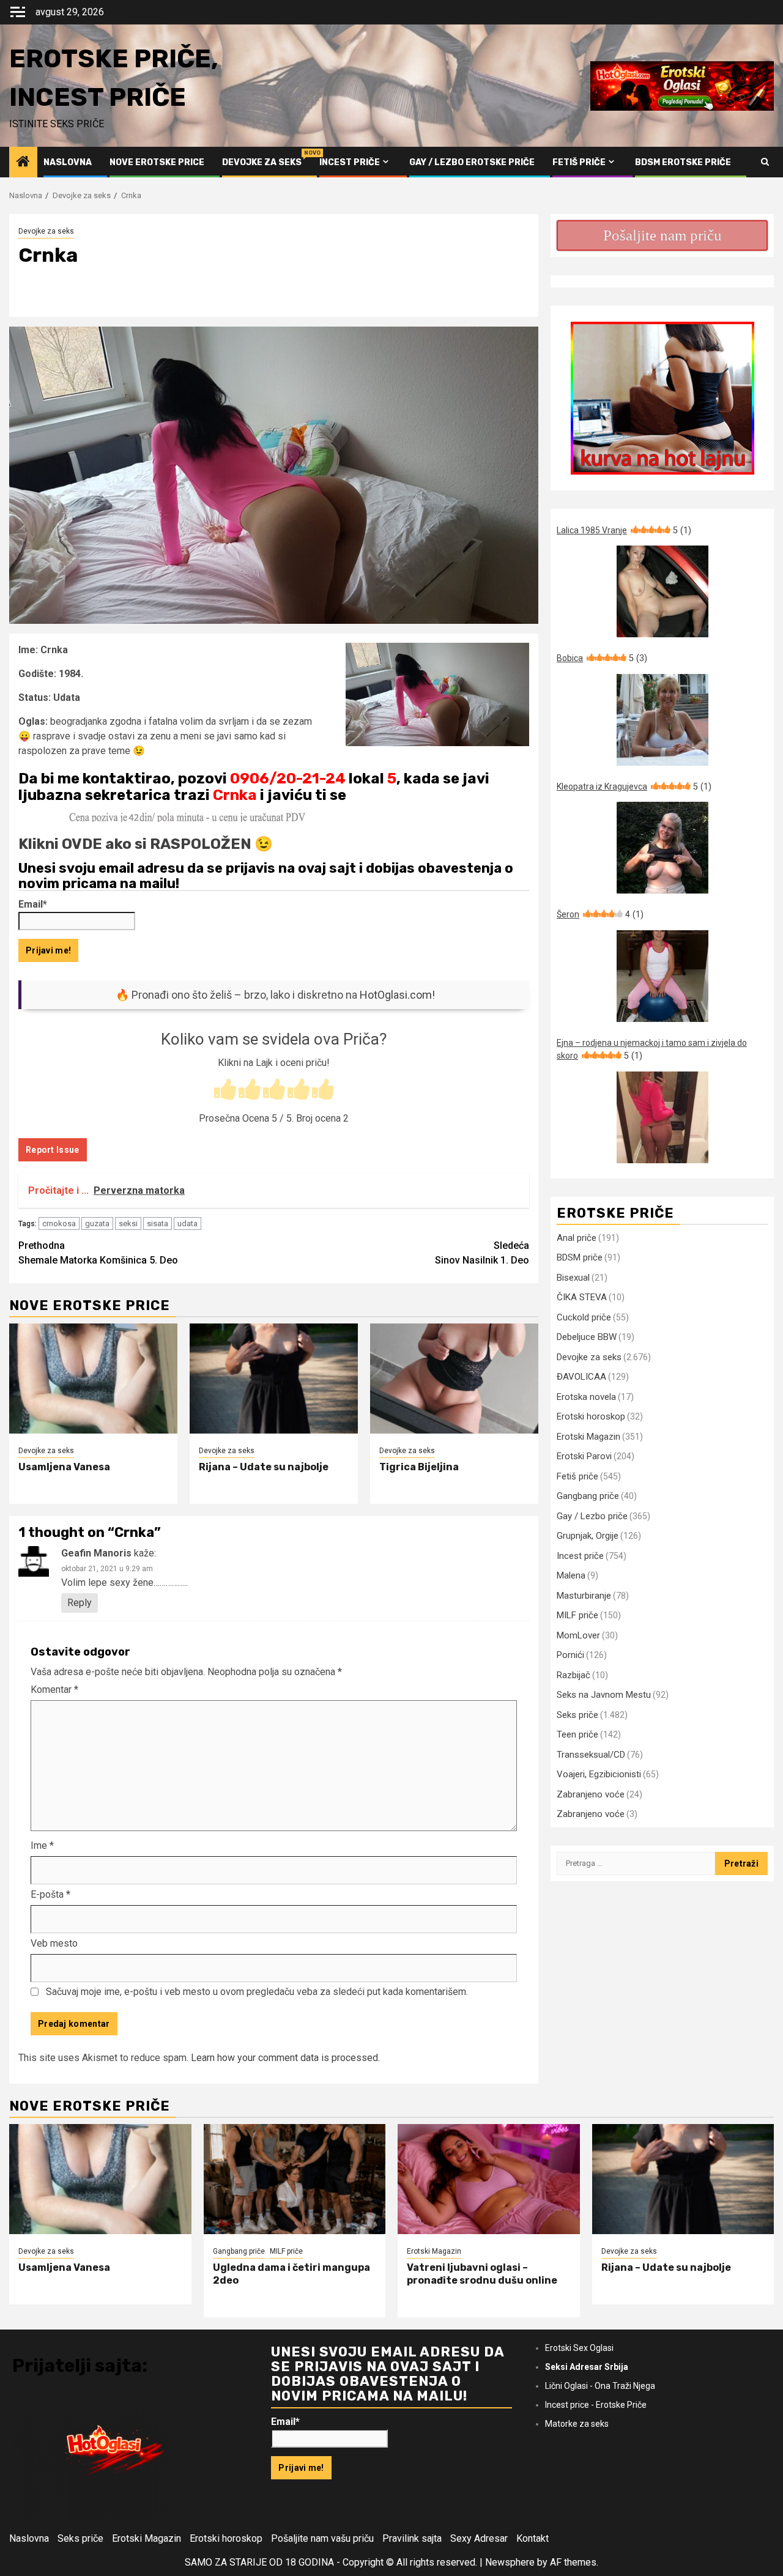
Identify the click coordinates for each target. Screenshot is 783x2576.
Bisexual (573, 1278)
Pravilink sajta (412, 2538)
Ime (42, 1845)
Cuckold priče (584, 1317)
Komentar (54, 1690)
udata (187, 1223)
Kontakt (533, 2538)
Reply (80, 1603)
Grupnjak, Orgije (588, 1536)
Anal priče (577, 1238)
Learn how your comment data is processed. (285, 2058)
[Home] (23, 163)
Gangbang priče (588, 1496)
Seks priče (577, 1715)
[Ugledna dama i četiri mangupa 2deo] (295, 2179)
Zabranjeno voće (591, 1794)
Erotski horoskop (591, 1416)
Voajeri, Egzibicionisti (599, 1774)
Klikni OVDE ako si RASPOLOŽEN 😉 (146, 844)
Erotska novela (586, 1397)
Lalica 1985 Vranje (624, 530)
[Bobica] (662, 720)
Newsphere (510, 2562)
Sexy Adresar (479, 2538)
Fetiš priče (579, 162)
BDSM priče (580, 1257)
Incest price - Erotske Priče (596, 2405)
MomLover (578, 1635)
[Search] (765, 162)
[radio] (225, 1090)
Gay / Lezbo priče (592, 1516)
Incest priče (350, 162)
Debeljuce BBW (587, 1337)
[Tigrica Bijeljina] (454, 1379)
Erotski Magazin (588, 1437)
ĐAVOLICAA (581, 1377)
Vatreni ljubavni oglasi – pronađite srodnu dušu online (482, 2274)
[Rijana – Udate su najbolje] (274, 1379)
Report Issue (53, 1150)
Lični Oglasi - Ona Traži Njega (600, 2386)
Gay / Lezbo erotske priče (472, 162)
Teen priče (577, 1734)
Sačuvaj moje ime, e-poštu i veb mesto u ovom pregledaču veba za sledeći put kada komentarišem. (257, 1992)
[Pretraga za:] (636, 1864)
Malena (571, 1575)
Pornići (570, 1655)
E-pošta (50, 1894)
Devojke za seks (262, 162)
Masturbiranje (584, 1596)
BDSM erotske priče (683, 162)
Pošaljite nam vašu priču (322, 2538)
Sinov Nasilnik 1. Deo (482, 1253)
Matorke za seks (577, 2424)
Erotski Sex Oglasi (579, 2348)
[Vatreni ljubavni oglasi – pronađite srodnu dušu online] (489, 2179)
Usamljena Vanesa (64, 1467)
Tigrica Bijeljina (419, 1467)
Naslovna (68, 162)
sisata (158, 1223)
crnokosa (59, 1223)
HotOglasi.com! (397, 995)
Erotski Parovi (584, 1456)
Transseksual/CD (591, 1755)
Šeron (600, 914)
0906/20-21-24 (288, 779)
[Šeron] (662, 976)
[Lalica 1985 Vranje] (662, 591)
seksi (128, 1223)
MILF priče (577, 1615)
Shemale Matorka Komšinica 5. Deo (98, 1253)
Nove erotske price (157, 162)
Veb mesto (54, 1943)
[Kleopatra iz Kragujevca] (662, 848)
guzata (97, 1223)
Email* (33, 904)
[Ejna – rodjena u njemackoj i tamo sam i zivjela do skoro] (662, 1117)
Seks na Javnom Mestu (604, 1695)
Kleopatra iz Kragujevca (634, 786)
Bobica (602, 658)
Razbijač (573, 1675)
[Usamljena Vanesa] (93, 1379)
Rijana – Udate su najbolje (264, 1467)
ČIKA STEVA (582, 1297)
